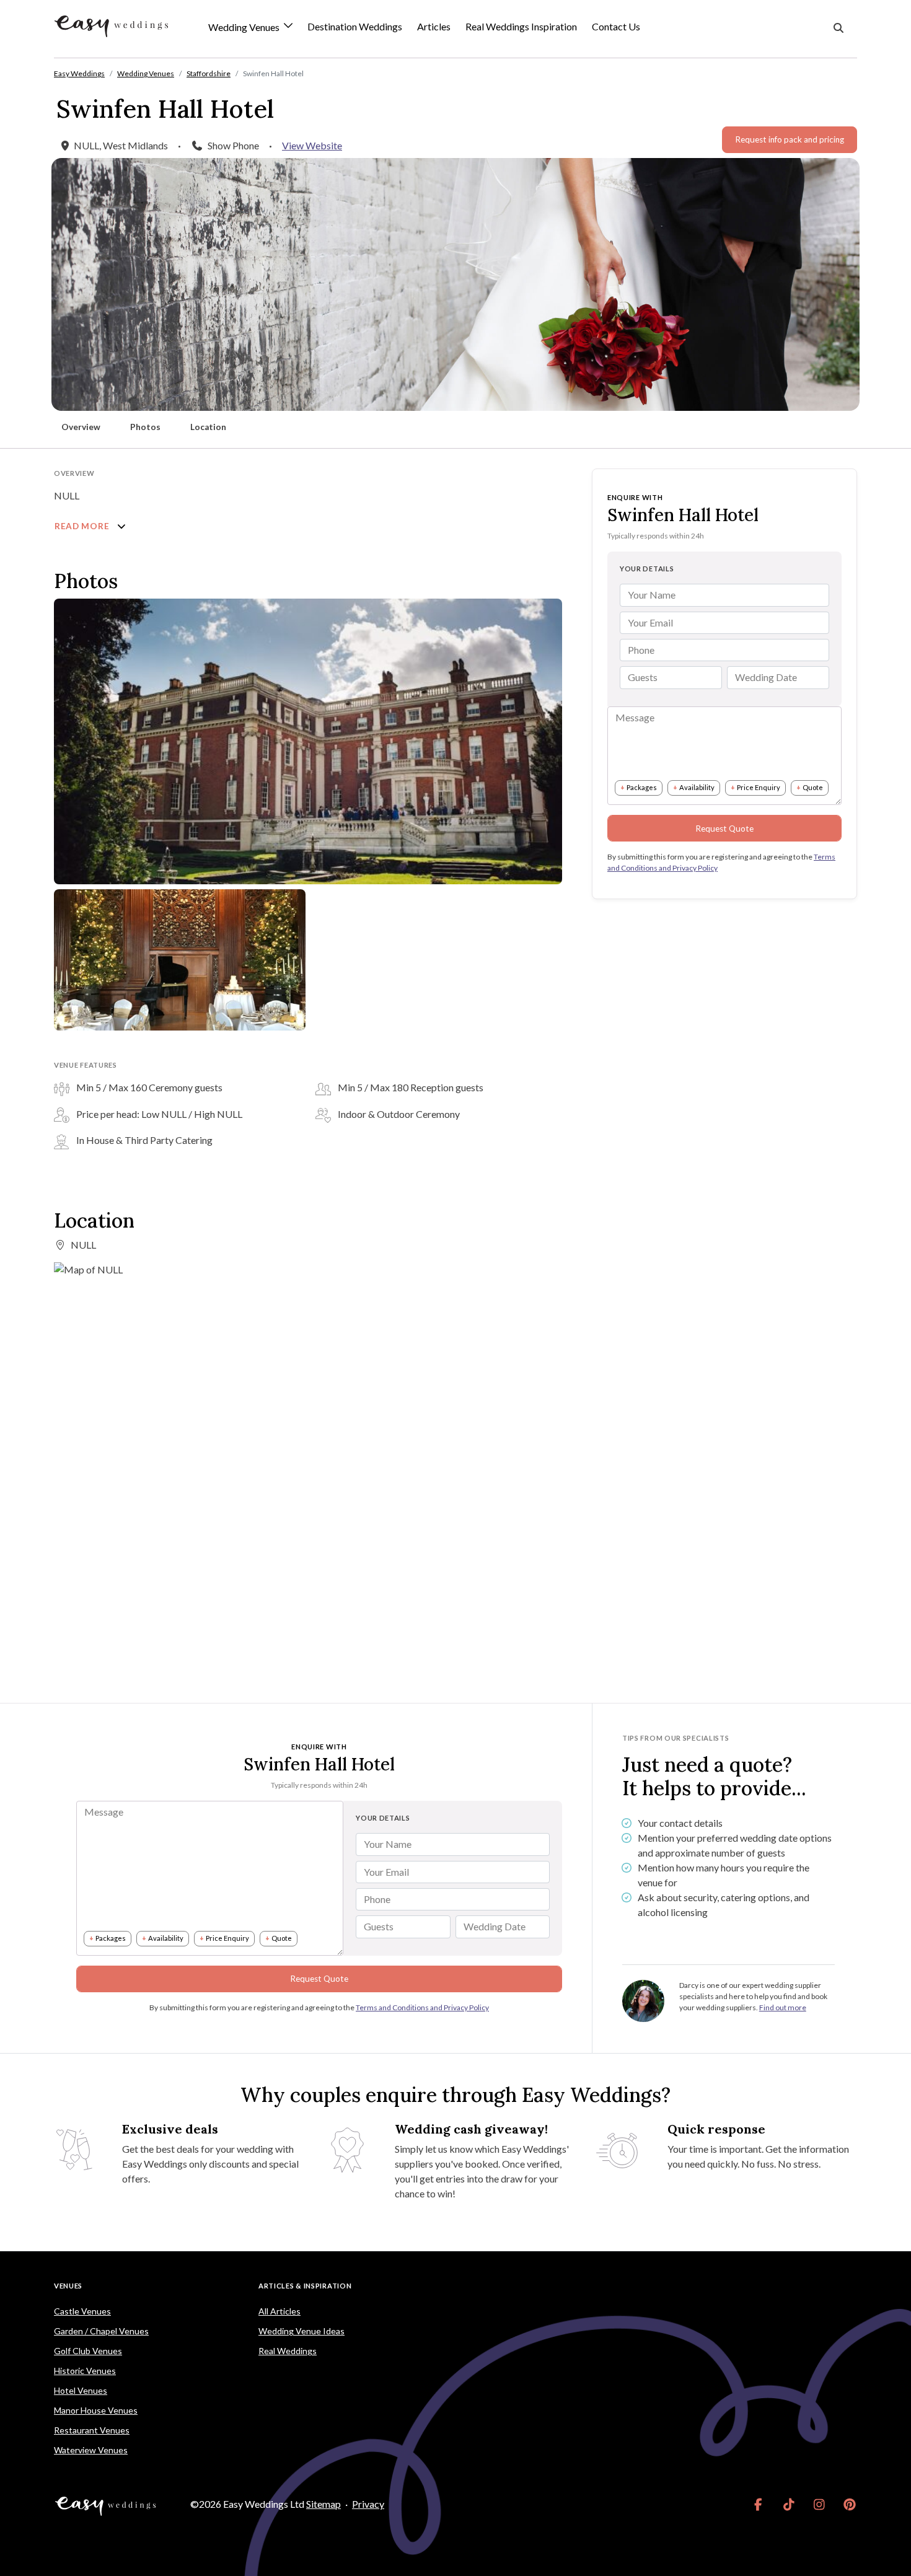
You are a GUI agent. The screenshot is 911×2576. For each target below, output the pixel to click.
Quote (813, 787)
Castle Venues (82, 2311)
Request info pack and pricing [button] (790, 139)
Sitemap (323, 2504)
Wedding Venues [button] (245, 28)
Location (208, 427)
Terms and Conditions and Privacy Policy (422, 2007)
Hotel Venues (81, 2390)
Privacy (368, 2504)
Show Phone (233, 145)
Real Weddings (288, 2351)
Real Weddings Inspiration (521, 26)
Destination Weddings (355, 26)
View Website (312, 145)
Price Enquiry (759, 787)
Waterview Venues (91, 2450)
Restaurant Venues (92, 2430)
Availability (697, 787)
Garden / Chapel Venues (101, 2331)
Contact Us (616, 26)
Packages (642, 787)
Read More (83, 526)
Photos (145, 427)
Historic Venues (85, 2371)
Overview (81, 427)
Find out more (783, 2007)
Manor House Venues (96, 2410)
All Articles (279, 2311)
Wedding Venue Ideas (301, 2331)
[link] (758, 2504)
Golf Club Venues (88, 2351)
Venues (68, 2286)
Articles (434, 26)
